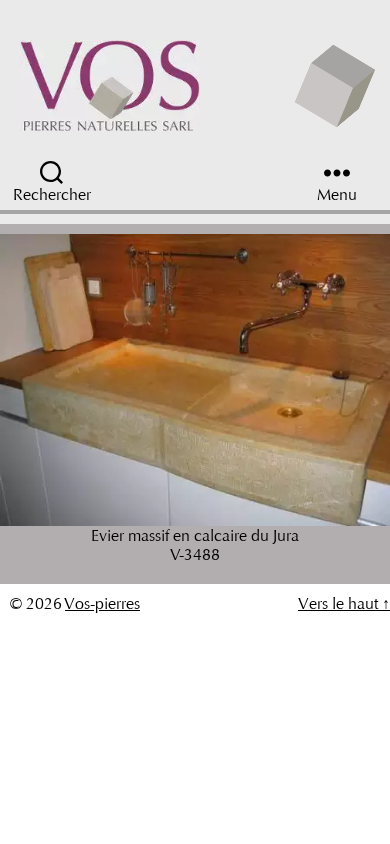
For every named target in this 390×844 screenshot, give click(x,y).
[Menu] (337, 172)
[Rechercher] (107, 172)
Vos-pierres (102, 603)
